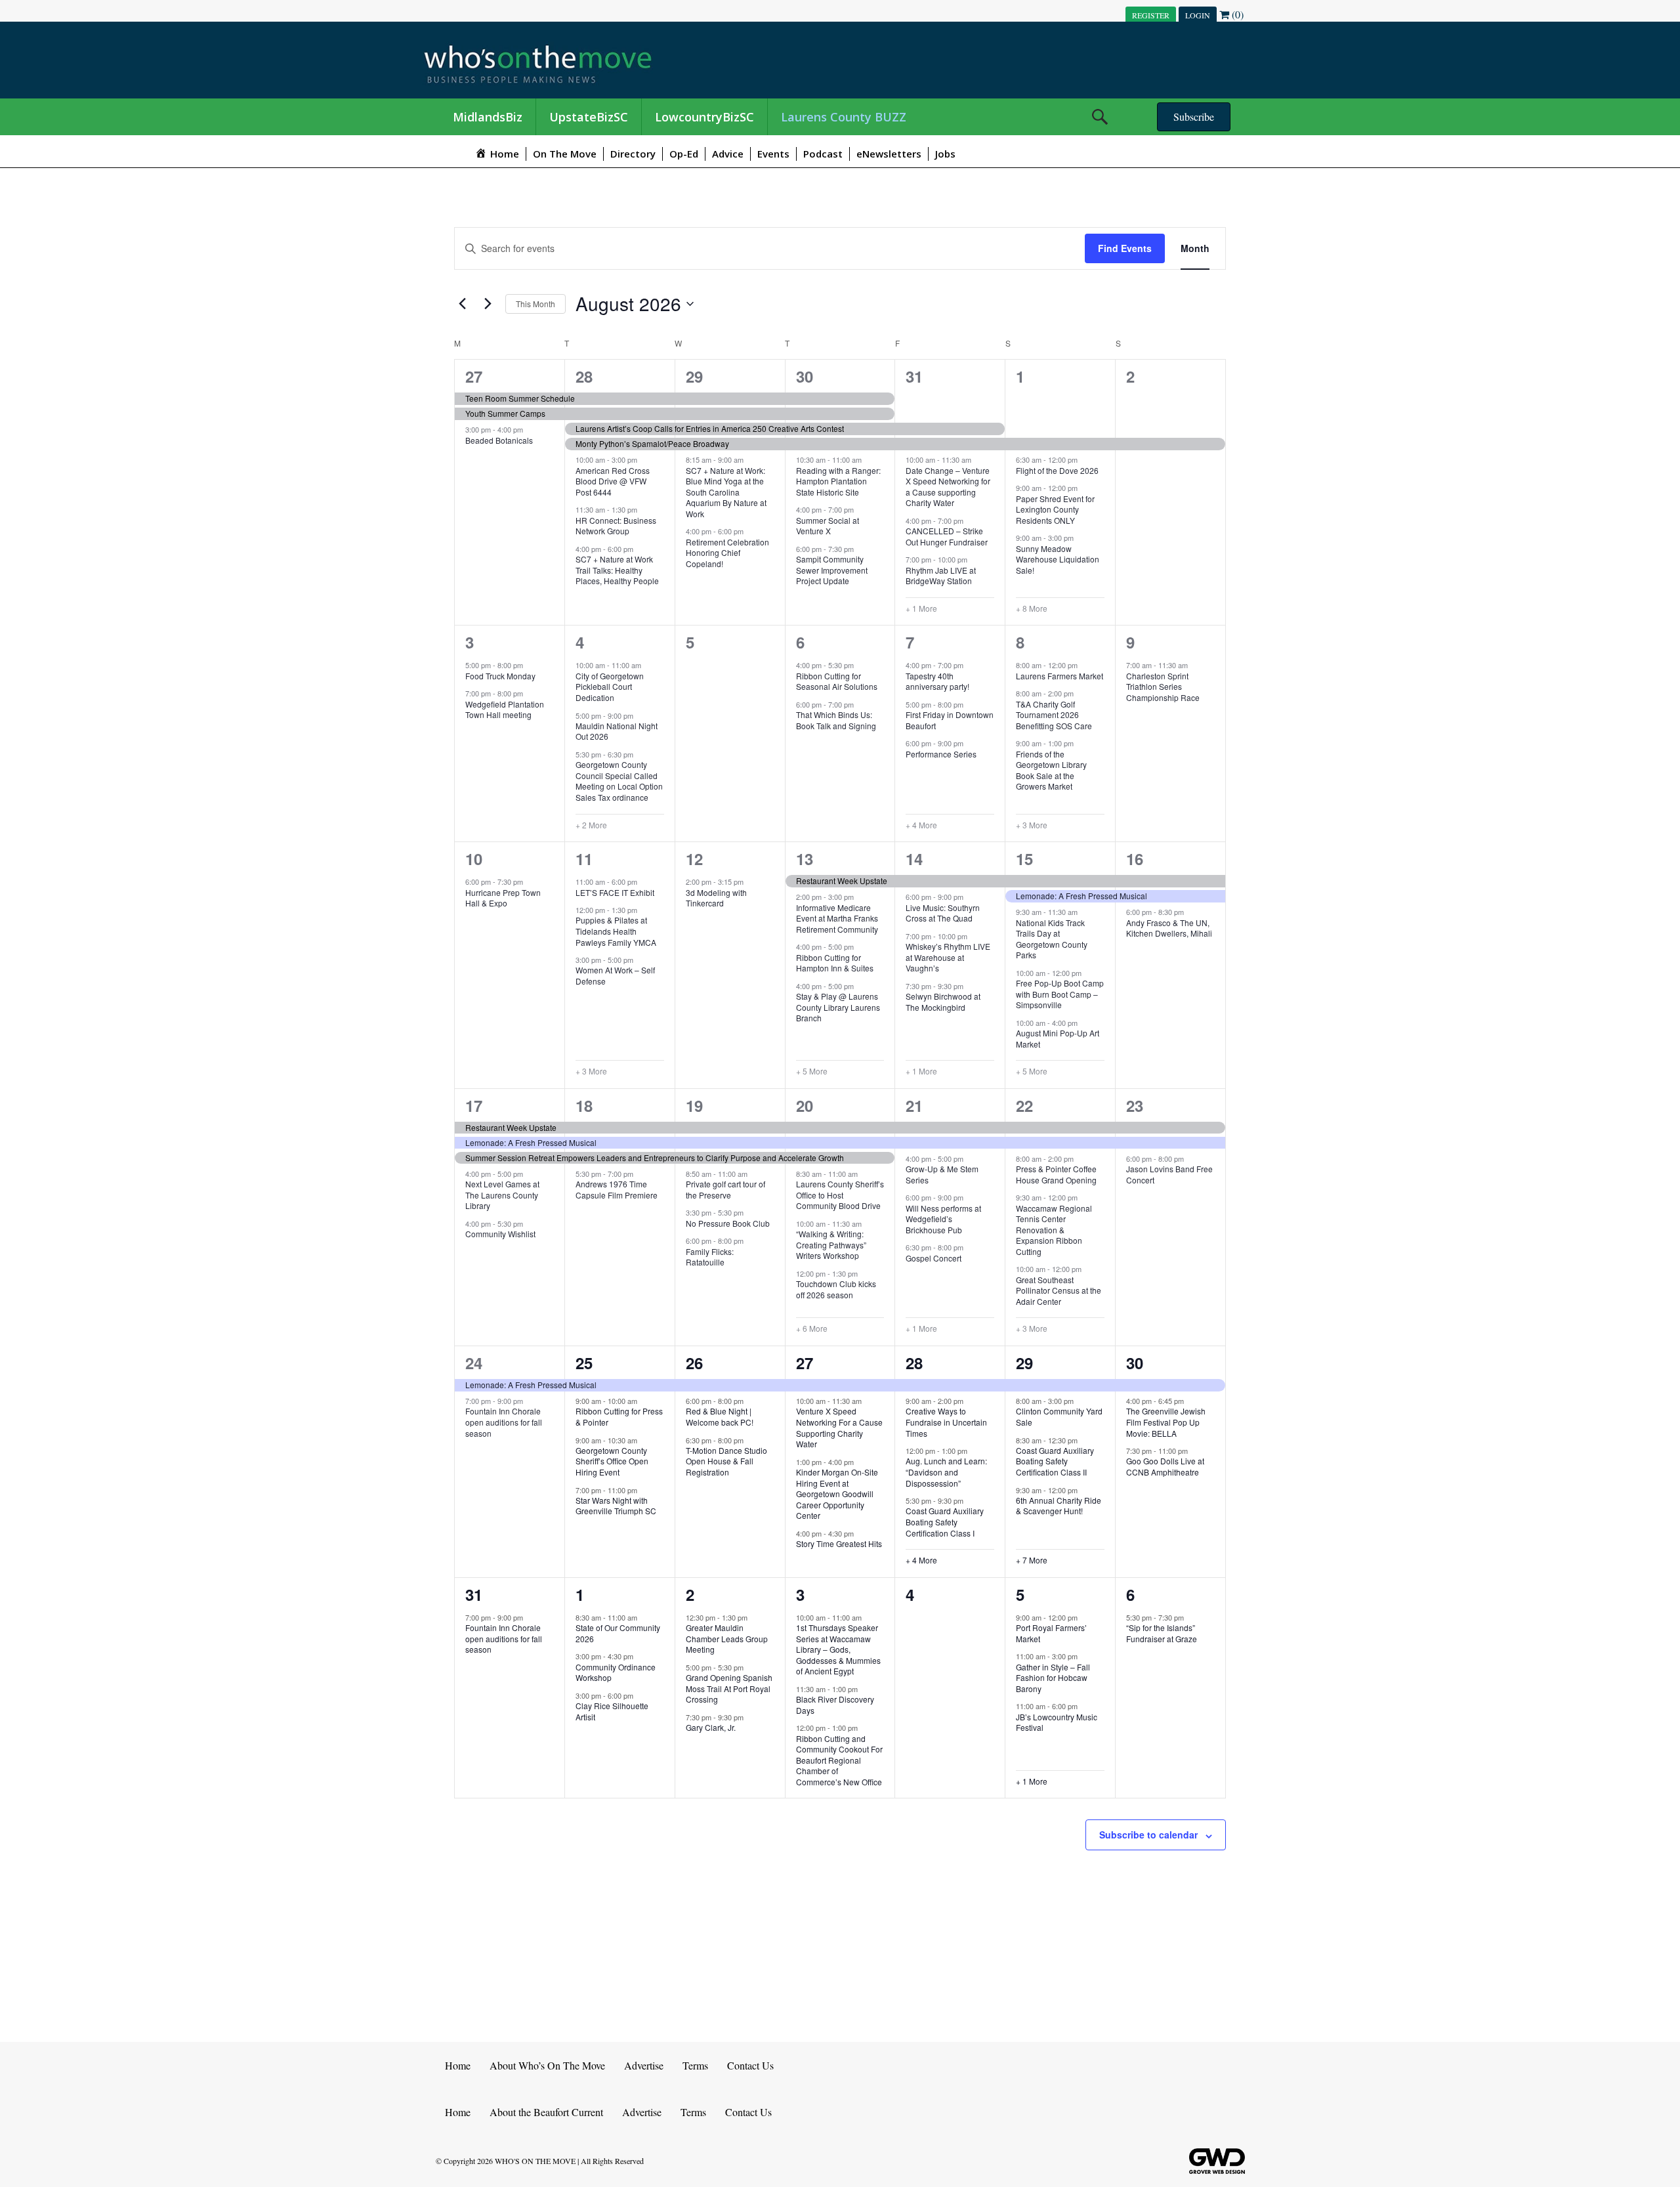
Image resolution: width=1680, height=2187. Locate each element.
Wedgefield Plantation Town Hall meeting (505, 710)
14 (914, 859)
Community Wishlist (500, 1234)
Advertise (644, 2065)
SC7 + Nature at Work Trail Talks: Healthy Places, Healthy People (617, 570)
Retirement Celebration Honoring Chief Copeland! (727, 553)
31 (914, 376)
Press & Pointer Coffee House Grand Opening (1056, 1174)
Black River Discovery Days (835, 1705)
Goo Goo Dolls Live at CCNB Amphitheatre (1165, 1466)
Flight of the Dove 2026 (1057, 470)
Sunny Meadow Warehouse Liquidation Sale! (1058, 559)
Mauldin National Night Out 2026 (617, 731)
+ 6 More (812, 1328)
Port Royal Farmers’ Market (1051, 1633)
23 (1135, 1105)
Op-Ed (684, 154)
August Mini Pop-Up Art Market (1058, 1038)
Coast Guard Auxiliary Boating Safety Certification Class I (945, 1521)
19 (694, 1105)
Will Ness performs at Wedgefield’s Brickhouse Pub (943, 1219)
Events (773, 154)
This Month (535, 304)
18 (584, 1105)
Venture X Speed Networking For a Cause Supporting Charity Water (839, 1427)
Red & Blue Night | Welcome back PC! (720, 1416)
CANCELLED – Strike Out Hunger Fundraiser (947, 536)
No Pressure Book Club (728, 1223)
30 (805, 376)
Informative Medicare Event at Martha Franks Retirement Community (837, 918)
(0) (1236, 14)
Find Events (1125, 248)
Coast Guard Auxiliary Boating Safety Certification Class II (1055, 1461)
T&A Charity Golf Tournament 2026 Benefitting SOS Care (1054, 715)
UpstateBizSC (589, 117)
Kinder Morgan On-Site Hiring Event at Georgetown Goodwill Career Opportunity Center (837, 1494)
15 (1024, 859)
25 (584, 1363)
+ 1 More (921, 608)
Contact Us (750, 2065)
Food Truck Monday (500, 676)
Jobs (945, 154)
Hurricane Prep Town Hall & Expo (503, 898)
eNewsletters (889, 154)
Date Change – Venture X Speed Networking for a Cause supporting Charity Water (948, 487)
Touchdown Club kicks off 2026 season (836, 1289)
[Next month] (488, 304)
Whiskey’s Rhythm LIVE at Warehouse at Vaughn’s (948, 957)
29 (694, 376)
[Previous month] (462, 304)
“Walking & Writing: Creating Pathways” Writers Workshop (831, 1244)
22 (1024, 1105)
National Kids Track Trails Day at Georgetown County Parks (1052, 939)
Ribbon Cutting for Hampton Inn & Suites (835, 963)
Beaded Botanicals (499, 440)
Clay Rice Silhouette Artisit (612, 1711)
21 (914, 1105)
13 (805, 859)
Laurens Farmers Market (1060, 676)
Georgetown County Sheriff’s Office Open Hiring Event (612, 1461)
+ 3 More (1032, 825)
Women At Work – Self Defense (615, 975)
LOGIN (1198, 15)
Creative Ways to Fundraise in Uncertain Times (946, 1422)
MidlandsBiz (488, 117)
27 (474, 376)
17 (474, 1105)
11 (584, 859)
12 (694, 859)
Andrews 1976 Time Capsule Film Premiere (617, 1189)
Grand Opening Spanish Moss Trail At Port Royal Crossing (729, 1688)
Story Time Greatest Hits (839, 1543)
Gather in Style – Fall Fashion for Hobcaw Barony (1053, 1678)
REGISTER (1151, 15)
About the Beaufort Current (546, 2112)
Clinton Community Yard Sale (1059, 1416)
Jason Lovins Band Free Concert (1169, 1174)
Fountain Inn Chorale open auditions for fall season (504, 1422)
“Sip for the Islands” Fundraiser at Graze (1162, 1633)
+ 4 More (921, 825)
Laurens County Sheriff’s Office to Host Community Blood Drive (840, 1195)
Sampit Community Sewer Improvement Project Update (832, 570)
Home (458, 2065)
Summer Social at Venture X (828, 526)
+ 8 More (1032, 608)
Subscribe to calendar (1148, 1835)
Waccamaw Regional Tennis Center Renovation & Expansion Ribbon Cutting (1054, 1230)
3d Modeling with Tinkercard (716, 898)
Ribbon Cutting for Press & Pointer (619, 1416)
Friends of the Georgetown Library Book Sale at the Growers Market (1051, 770)
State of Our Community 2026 (618, 1633)
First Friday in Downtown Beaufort (950, 720)
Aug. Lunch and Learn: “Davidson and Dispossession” (946, 1472)
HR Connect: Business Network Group (616, 526)
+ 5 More (812, 1071)
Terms (695, 2065)
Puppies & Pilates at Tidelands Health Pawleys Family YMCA (616, 931)
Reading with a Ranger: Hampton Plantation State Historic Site (838, 481)
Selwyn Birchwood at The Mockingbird (943, 1002)
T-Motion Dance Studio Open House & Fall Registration (726, 1461)
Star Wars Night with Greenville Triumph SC (616, 1506)
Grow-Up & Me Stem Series (942, 1174)
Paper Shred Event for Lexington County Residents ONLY (1055, 509)
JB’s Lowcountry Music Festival (1057, 1722)
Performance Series (941, 754)
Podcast (823, 154)
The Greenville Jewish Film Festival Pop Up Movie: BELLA (1166, 1422)
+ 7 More (1032, 1560)
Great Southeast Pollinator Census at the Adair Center (1059, 1290)
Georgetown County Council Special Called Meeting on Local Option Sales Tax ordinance (619, 781)
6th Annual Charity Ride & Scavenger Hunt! (1059, 1506)
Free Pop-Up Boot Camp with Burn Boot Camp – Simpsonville (1060, 994)
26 (694, 1363)
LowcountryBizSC (704, 117)
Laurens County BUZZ (844, 117)
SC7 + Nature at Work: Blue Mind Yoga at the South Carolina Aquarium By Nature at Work (726, 492)
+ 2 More (591, 825)
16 (1135, 859)
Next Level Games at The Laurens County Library (502, 1195)
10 (474, 859)
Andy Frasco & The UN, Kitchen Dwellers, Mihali (1169, 928)
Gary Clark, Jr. (711, 1727)
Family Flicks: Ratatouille (710, 1257)
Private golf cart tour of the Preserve (725, 1189)
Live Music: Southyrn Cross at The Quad (943, 913)
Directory (633, 154)
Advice (728, 154)
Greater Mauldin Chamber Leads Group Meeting (727, 1638)
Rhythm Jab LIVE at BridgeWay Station (941, 576)
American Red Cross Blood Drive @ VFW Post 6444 (613, 481)
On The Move (565, 154)
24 (474, 1363)
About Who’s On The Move (547, 2065)
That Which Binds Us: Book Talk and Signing (836, 720)
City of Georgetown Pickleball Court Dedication (610, 687)
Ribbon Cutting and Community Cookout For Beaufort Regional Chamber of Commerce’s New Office (839, 1760)
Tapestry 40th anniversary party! (937, 681)
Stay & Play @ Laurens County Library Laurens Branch (838, 1007)
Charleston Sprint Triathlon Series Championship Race (1163, 687)
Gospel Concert (934, 1258)
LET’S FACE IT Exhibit (615, 892)
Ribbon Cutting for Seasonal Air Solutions (837, 681)
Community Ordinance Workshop (616, 1672)
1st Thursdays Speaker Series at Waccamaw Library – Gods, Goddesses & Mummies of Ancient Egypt (838, 1649)
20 (805, 1105)
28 (584, 376)
